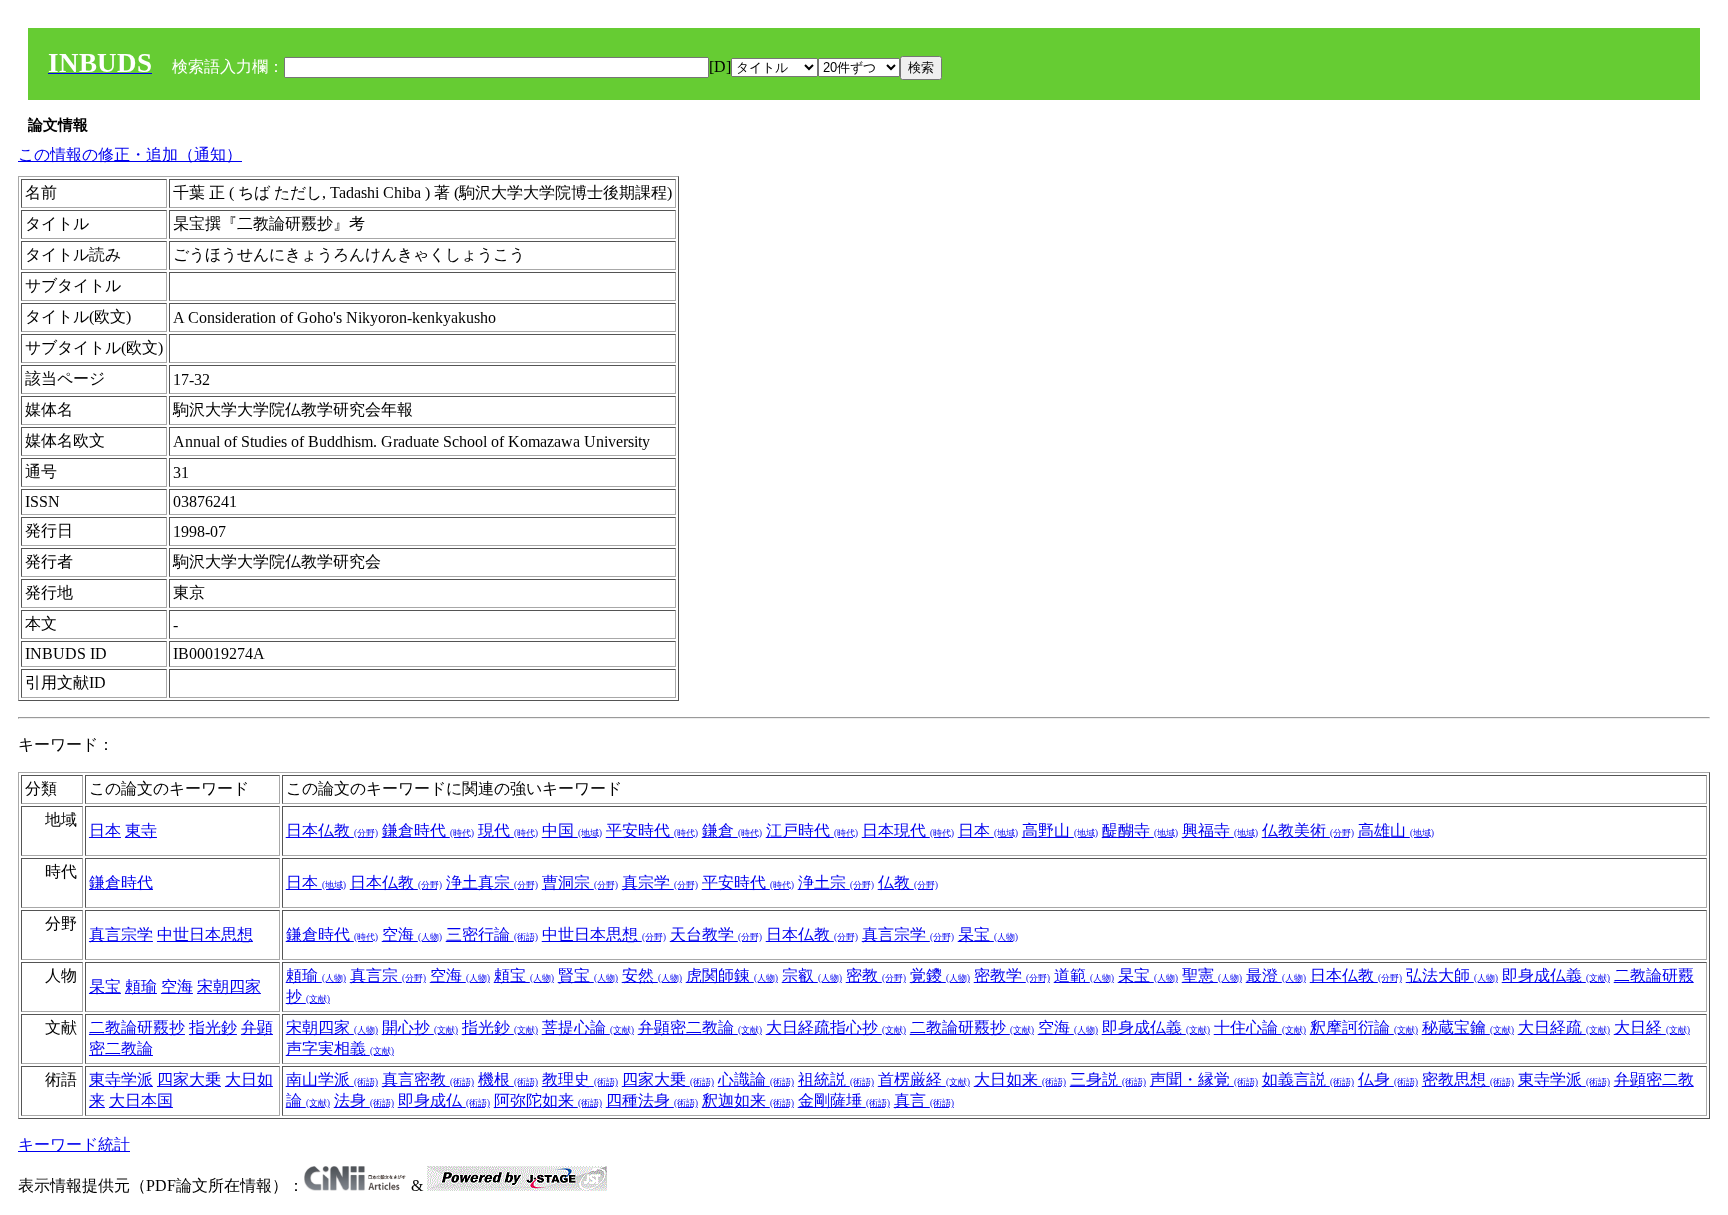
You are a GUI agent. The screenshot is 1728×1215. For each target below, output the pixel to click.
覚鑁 (940, 975)
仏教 (908, 882)
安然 (652, 975)
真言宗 (388, 975)
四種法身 (652, 1100)
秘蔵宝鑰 (1468, 1027)
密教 (876, 975)
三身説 (1108, 1079)
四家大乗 (189, 1079)
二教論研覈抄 (137, 1027)
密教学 (1012, 975)
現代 (508, 830)
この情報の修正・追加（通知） (130, 154)
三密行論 (492, 934)
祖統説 (836, 1079)
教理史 (580, 1079)
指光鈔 (213, 1027)
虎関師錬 (732, 975)
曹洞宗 (580, 882)
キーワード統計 (74, 1144)
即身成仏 (444, 1100)
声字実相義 (340, 1048)
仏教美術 (1308, 830)
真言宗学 (121, 934)
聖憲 (1212, 975)
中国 (572, 830)
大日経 (1652, 1027)
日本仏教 (332, 830)
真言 (924, 1100)
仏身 (1388, 1079)
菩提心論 (588, 1027)
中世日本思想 (205, 934)
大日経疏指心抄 (836, 1027)
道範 (1084, 975)
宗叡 (812, 975)
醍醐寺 (1140, 830)
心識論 (756, 1079)
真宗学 (660, 882)
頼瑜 (141, 986)
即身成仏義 (1556, 975)
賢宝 (588, 975)
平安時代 (652, 830)
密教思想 (1468, 1079)
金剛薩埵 (844, 1100)
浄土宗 (836, 882)
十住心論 (1260, 1027)
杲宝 (988, 934)
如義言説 (1308, 1079)
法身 (364, 1100)
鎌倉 (732, 830)
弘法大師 (1452, 975)
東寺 (141, 830)
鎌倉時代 (428, 830)
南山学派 (332, 1079)
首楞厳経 (924, 1079)
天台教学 (716, 934)
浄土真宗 (492, 882)
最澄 (1276, 975)
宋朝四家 (229, 986)
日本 (105, 830)
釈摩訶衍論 (1364, 1027)
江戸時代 (812, 830)
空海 (412, 934)
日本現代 (908, 830)
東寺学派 (121, 1079)
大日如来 (1020, 1079)
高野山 (1060, 830)
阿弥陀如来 (548, 1100)
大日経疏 (1564, 1027)
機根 (508, 1079)
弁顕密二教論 (700, 1027)
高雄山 (1396, 830)
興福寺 (1220, 830)
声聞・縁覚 (1204, 1079)
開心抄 (420, 1027)
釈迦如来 (748, 1100)
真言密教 (428, 1079)
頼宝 (524, 975)
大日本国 (141, 1100)
